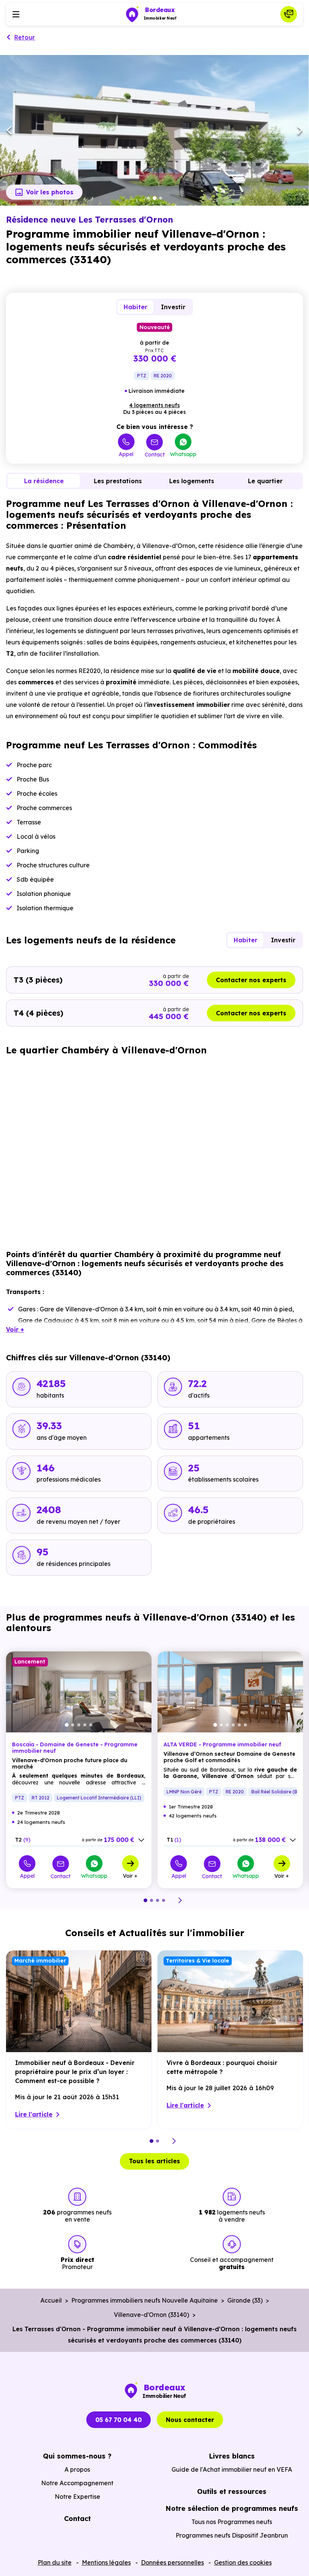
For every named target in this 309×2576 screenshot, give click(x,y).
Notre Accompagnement (77, 2483)
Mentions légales (106, 2562)
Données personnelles (172, 2562)
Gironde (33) (245, 2300)
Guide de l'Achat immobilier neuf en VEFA (232, 2469)
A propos (77, 2469)
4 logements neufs (154, 405)
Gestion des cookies (243, 2562)
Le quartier (265, 481)
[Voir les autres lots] (141, 1840)
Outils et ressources (232, 2491)
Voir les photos (50, 192)
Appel (126, 454)
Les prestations (118, 481)
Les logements (192, 481)
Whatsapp (183, 454)
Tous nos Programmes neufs (232, 2522)
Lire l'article (34, 2114)
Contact (155, 454)
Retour (25, 37)
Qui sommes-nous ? (77, 2456)
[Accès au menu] (16, 14)
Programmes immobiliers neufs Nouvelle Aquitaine (145, 2300)
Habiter (135, 307)
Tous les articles (154, 2161)
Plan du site (55, 2562)
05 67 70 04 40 (119, 2420)
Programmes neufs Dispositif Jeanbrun (232, 2535)
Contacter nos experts (251, 980)
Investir (173, 307)
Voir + (130, 1876)
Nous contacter (154, 140)
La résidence (44, 481)
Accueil (51, 2300)
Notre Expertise (77, 2497)
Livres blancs (232, 2456)
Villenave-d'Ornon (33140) (151, 2315)
